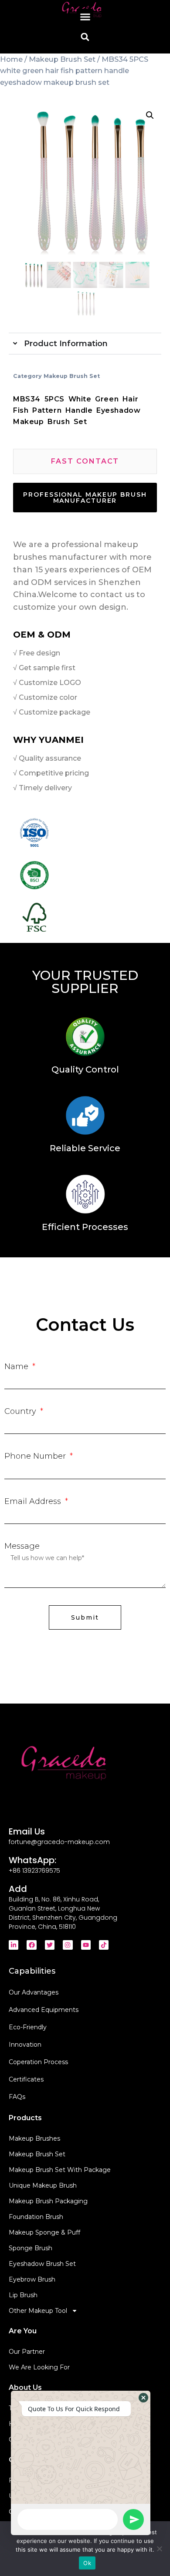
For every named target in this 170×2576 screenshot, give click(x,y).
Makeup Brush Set (62, 59)
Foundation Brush (36, 2217)
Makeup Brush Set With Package (60, 2170)
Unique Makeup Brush (43, 2185)
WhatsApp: (32, 1860)
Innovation (25, 2045)
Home (11, 59)
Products (25, 2118)
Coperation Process (38, 2062)
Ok (87, 2563)
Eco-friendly (28, 2027)
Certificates (26, 2079)
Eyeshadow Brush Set (42, 2264)
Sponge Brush (31, 2248)
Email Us (27, 1831)
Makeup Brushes (34, 2138)
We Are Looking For (39, 2367)
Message (22, 1546)
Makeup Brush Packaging (48, 2201)
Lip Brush (23, 2295)
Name (17, 1367)
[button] (85, 17)
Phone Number (36, 1456)
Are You (23, 2331)
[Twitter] (50, 1945)
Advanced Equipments (44, 2010)
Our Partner (27, 2352)
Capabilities (32, 1971)
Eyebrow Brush (32, 2279)
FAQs (17, 2097)
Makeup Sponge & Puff (44, 2232)
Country (21, 1411)
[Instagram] (68, 1945)
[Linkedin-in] (14, 1945)
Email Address (34, 1501)
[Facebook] (31, 1945)
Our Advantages (34, 1992)
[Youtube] (86, 1945)
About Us (25, 2387)
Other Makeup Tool (38, 2311)
